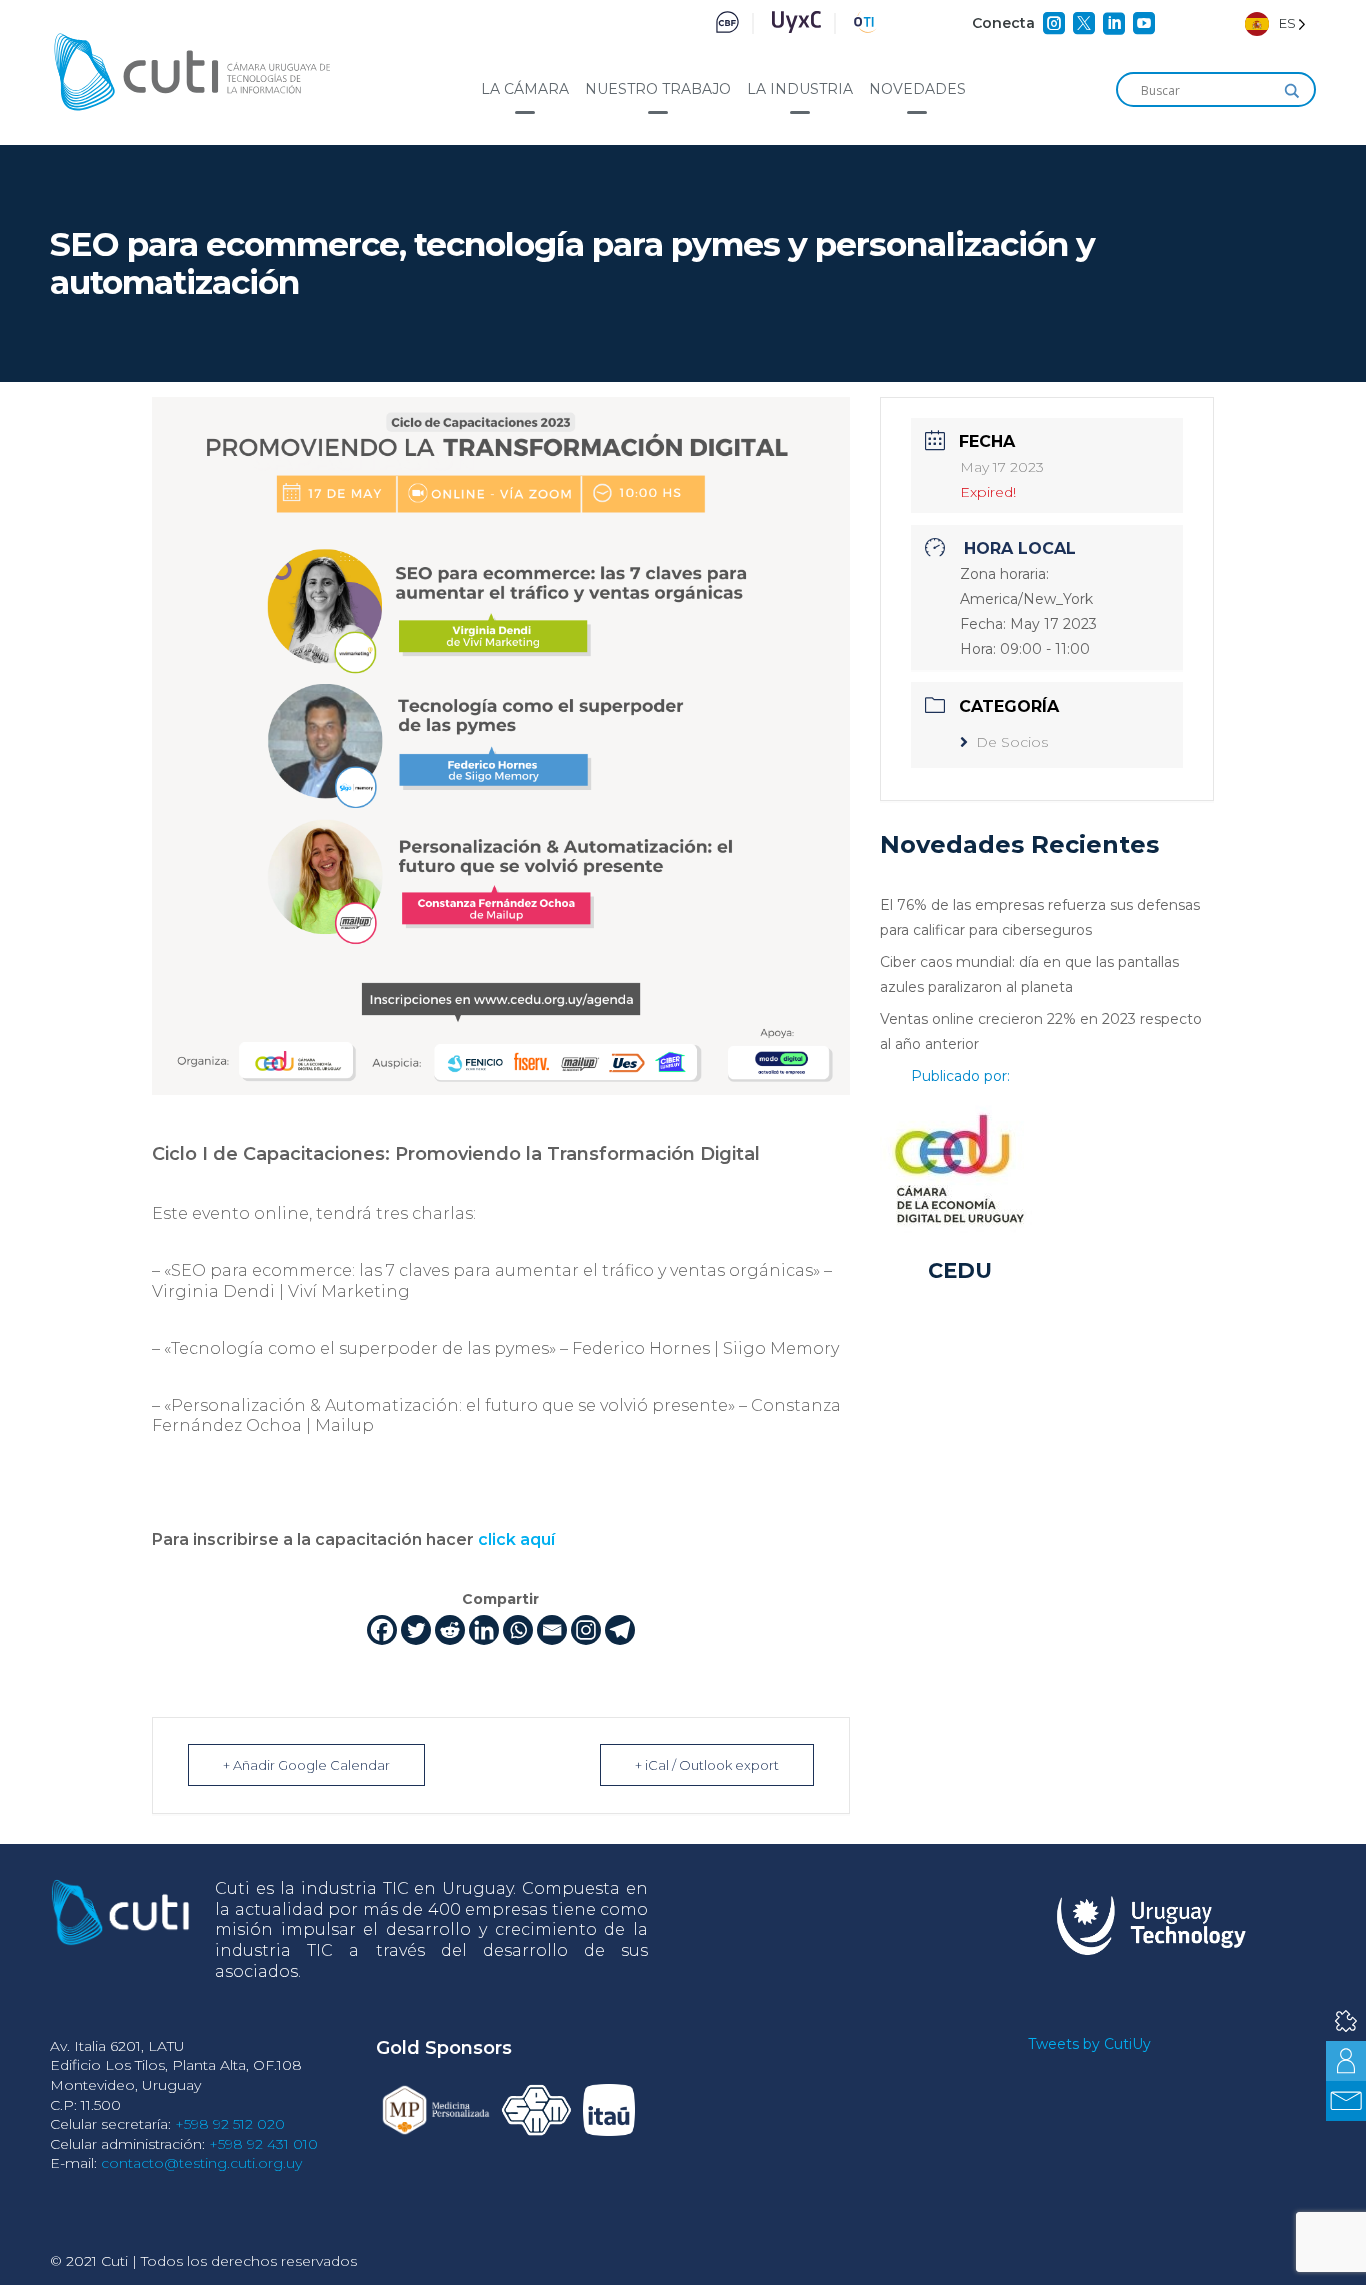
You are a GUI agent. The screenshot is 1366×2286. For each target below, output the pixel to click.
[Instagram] (586, 1630)
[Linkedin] (484, 1630)
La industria (800, 89)
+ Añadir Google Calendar (306, 1765)
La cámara (525, 89)
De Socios (1012, 742)
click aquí (516, 1539)
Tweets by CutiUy (1089, 2044)
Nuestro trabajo (658, 89)
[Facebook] (382, 1630)
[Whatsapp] (518, 1630)
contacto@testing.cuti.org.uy (201, 2163)
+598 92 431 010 (263, 2144)
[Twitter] (416, 1630)
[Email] (552, 1630)
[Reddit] (450, 1630)
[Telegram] (620, 1630)
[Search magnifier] (1292, 91)
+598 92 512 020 (230, 2124)
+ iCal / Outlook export (707, 1765)
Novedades (917, 89)
